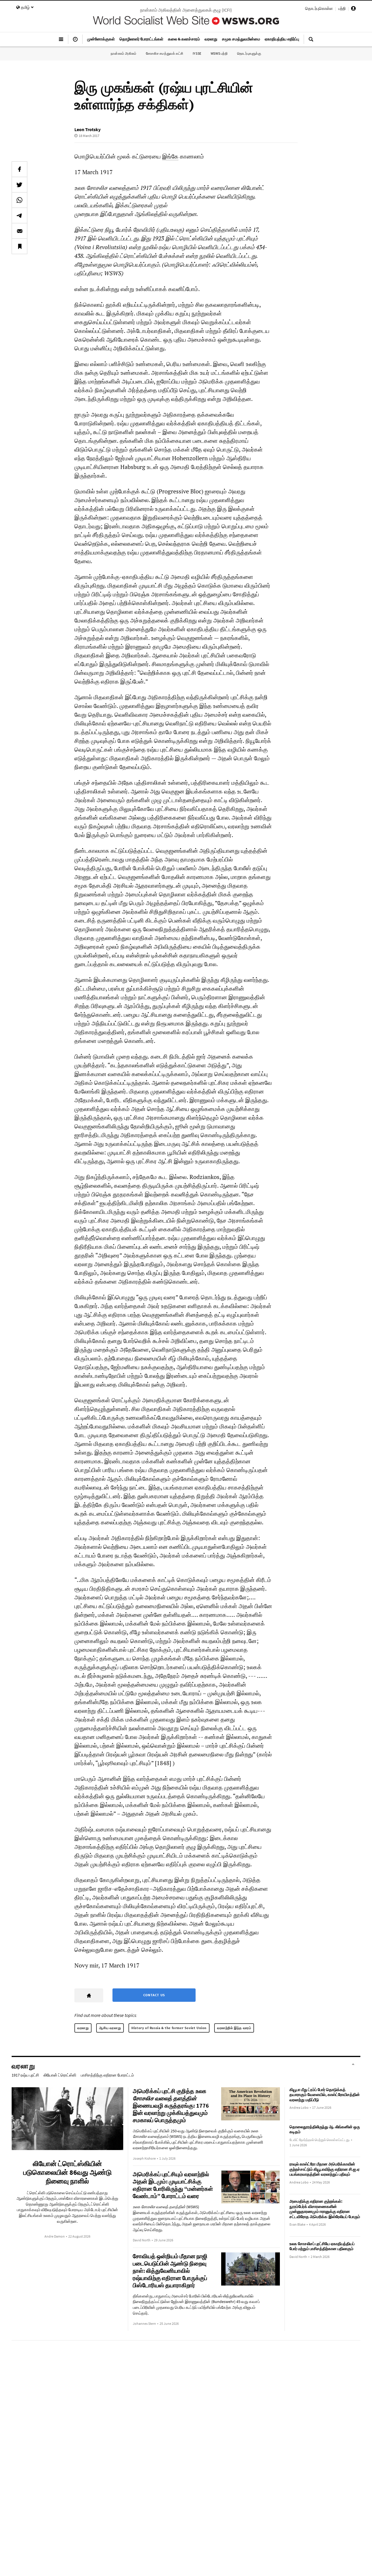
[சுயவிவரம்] (353, 9)
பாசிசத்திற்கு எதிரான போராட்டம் (107, 2075)
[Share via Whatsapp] (19, 200)
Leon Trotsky (87, 129)
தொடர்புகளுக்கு (249, 53)
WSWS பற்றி (219, 53)
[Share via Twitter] (19, 185)
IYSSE (197, 53)
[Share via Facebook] (19, 169)
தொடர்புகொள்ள (319, 8)
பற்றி (342, 8)
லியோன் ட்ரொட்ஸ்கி (60, 2075)
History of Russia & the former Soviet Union (169, 2028)
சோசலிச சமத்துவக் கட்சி (165, 53)
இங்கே (170, 156)
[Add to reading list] (19, 246)
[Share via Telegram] (19, 215)
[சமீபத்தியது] (75, 42)
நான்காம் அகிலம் (124, 53)
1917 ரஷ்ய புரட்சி (25, 2075)
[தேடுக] (311, 42)
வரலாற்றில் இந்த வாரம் (234, 2028)
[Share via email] (19, 231)
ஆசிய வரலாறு (110, 2028)
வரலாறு (83, 2028)
